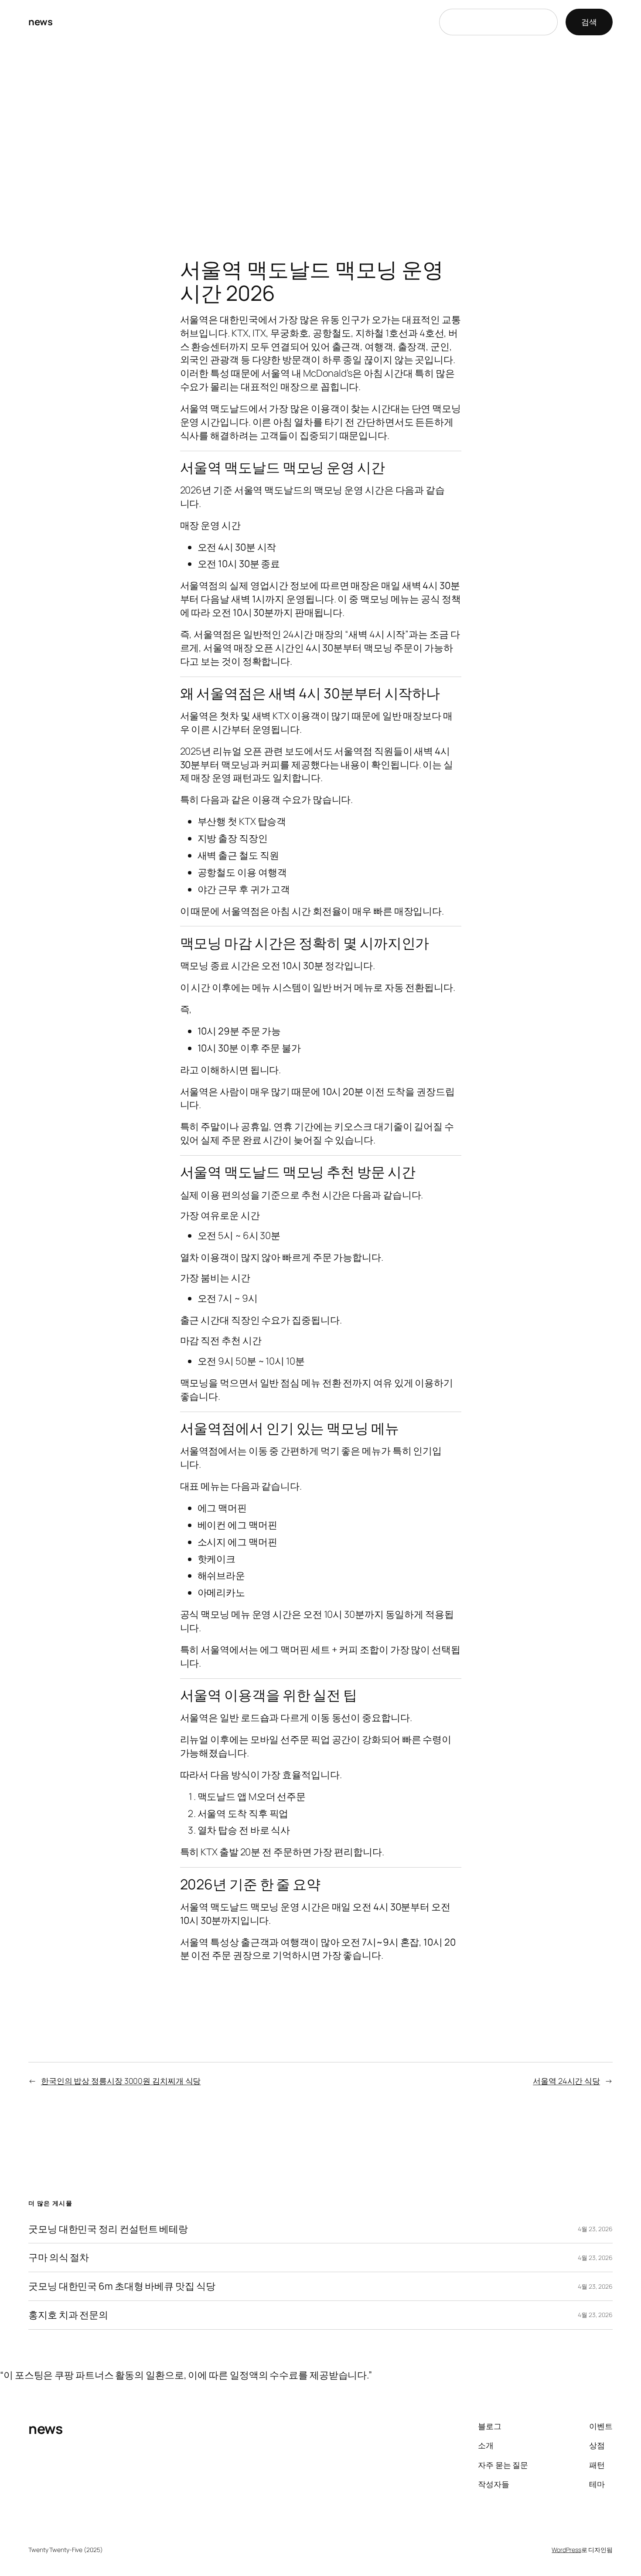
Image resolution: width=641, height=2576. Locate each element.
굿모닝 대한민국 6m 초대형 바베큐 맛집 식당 (122, 2286)
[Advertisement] (320, 136)
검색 (589, 22)
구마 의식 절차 (59, 2258)
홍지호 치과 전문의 (68, 2315)
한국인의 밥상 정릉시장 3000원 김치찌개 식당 (121, 2081)
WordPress (566, 2550)
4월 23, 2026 (595, 2229)
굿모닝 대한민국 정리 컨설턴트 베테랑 (108, 2229)
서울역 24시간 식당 (566, 2081)
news (40, 22)
